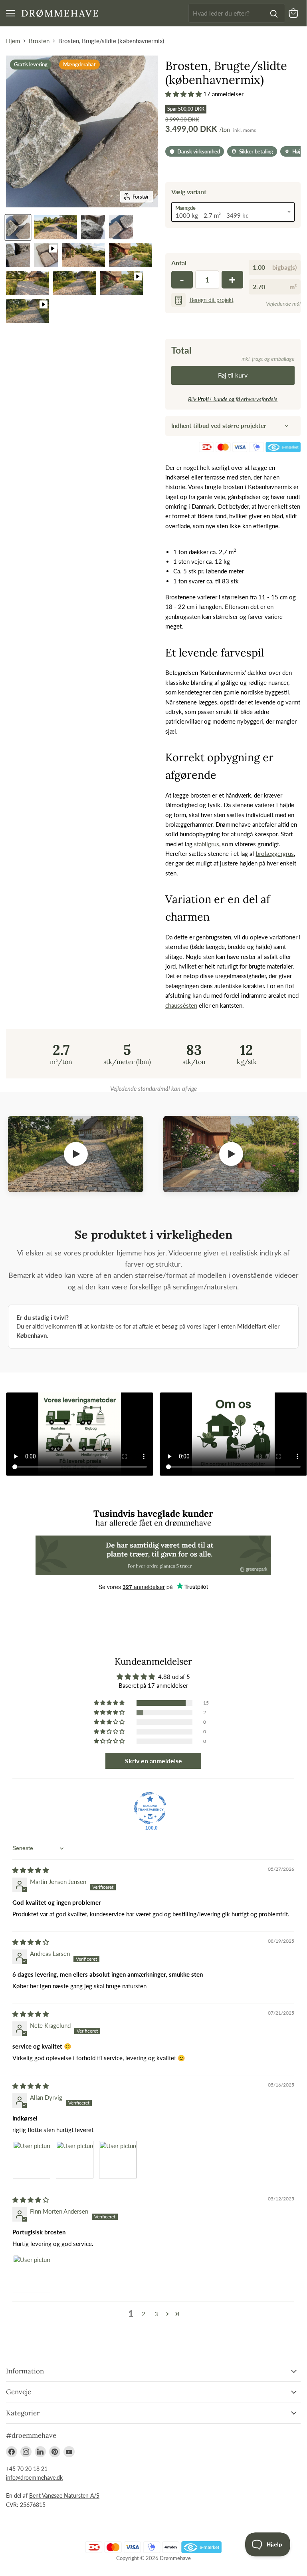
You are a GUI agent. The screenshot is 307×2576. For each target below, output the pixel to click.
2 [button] (144, 2314)
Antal (179, 263)
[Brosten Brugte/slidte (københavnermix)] (121, 227)
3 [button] (156, 2314)
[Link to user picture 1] (32, 2160)
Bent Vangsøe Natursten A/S (64, 2495)
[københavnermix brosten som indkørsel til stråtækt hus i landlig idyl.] (55, 227)
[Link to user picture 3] (118, 2160)
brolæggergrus (275, 853)
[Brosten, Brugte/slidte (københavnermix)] (46, 255)
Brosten (39, 41)
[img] (31, 1870)
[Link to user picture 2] (75, 2160)
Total (181, 350)
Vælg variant (189, 192)
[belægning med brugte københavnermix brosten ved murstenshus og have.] (83, 255)
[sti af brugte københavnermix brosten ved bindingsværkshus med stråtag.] (131, 255)
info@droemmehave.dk (34, 2478)
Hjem (13, 41)
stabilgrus (207, 844)
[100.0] (150, 1808)
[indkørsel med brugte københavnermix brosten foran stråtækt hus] (28, 283)
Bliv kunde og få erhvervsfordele (233, 399)
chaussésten (181, 1005)
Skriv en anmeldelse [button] (153, 1761)
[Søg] (274, 13)
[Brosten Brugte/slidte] (18, 227)
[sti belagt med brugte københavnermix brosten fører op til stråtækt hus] (75, 283)
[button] (184, 94)
